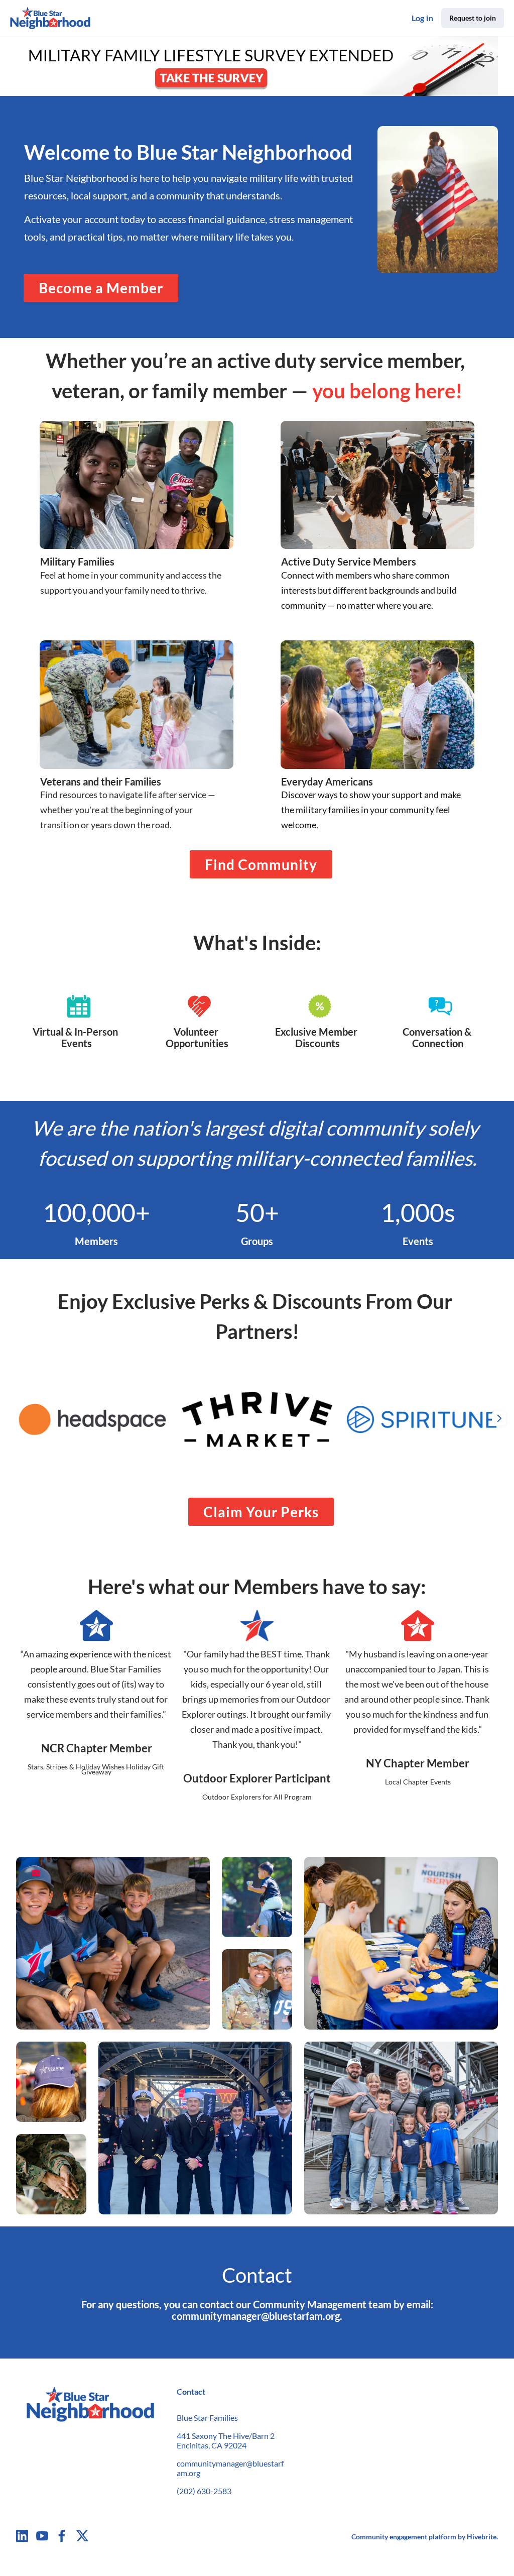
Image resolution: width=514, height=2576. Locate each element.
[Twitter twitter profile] (82, 2537)
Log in (422, 18)
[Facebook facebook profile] (62, 2536)
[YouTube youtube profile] (42, 2536)
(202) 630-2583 (204, 2491)
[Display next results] (499, 1418)
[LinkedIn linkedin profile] (22, 2536)
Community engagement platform (404, 2537)
